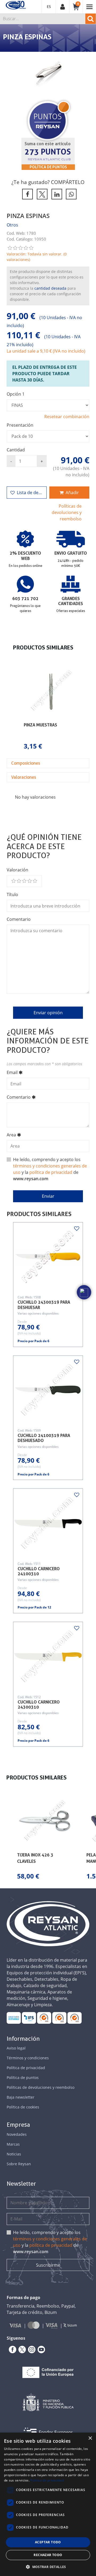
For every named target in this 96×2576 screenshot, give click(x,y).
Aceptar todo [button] (48, 2542)
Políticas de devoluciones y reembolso (67, 512)
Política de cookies (23, 2107)
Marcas (13, 2144)
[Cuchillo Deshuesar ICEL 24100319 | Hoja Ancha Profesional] (48, 1390)
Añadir (72, 493)
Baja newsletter (21, 2097)
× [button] (90, 2438)
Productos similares (39, 1214)
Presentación (20, 425)
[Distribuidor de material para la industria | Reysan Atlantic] (15, 5)
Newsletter (21, 2184)
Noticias (14, 2154)
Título (12, 895)
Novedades (17, 2134)
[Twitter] (21, 2350)
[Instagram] (31, 2350)
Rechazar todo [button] (48, 2555)
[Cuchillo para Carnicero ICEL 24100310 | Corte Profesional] (48, 1523)
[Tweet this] (41, 194)
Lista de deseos (32, 493)
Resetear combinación (67, 417)
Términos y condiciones (28, 2058)
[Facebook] (11, 2350)
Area (11, 1135)
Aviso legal (16, 2048)
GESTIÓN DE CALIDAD (59, 2018)
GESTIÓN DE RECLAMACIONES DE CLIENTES (44, 2018)
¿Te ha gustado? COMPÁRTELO (48, 182)
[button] (12, 708)
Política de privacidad (26, 2068)
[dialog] (48, 2504)
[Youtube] (40, 2350)
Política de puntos (48, 167)
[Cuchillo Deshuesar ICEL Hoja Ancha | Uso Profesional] (48, 1257)
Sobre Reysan (19, 2164)
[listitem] (51, 708)
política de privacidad (51, 1172)
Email (12, 1072)
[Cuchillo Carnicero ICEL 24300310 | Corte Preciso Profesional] (48, 1657)
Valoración (17, 870)
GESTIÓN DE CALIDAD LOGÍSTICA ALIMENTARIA (29, 2018)
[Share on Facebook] (27, 194)
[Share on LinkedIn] (56, 194)
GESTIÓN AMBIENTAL (75, 2018)
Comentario (19, 919)
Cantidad (16, 450)
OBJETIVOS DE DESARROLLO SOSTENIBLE (14, 2018)
